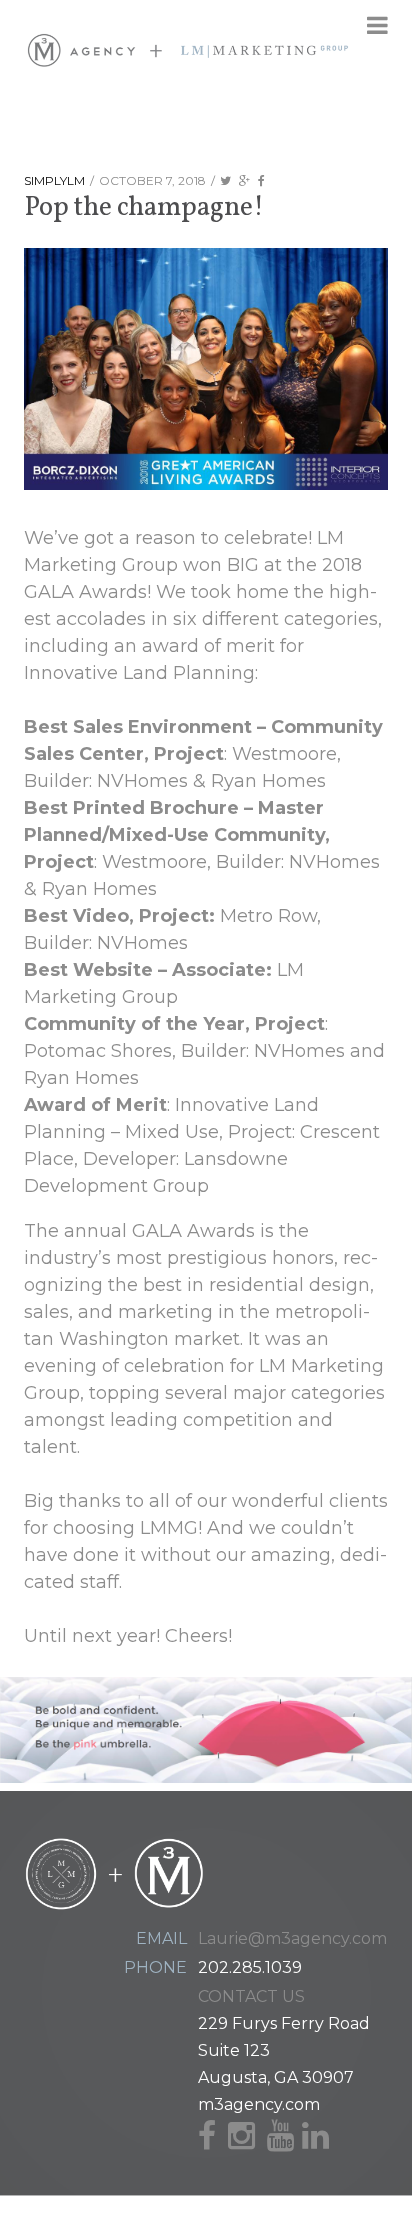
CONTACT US (251, 1996)
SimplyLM (54, 180)
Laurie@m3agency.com (292, 1938)
